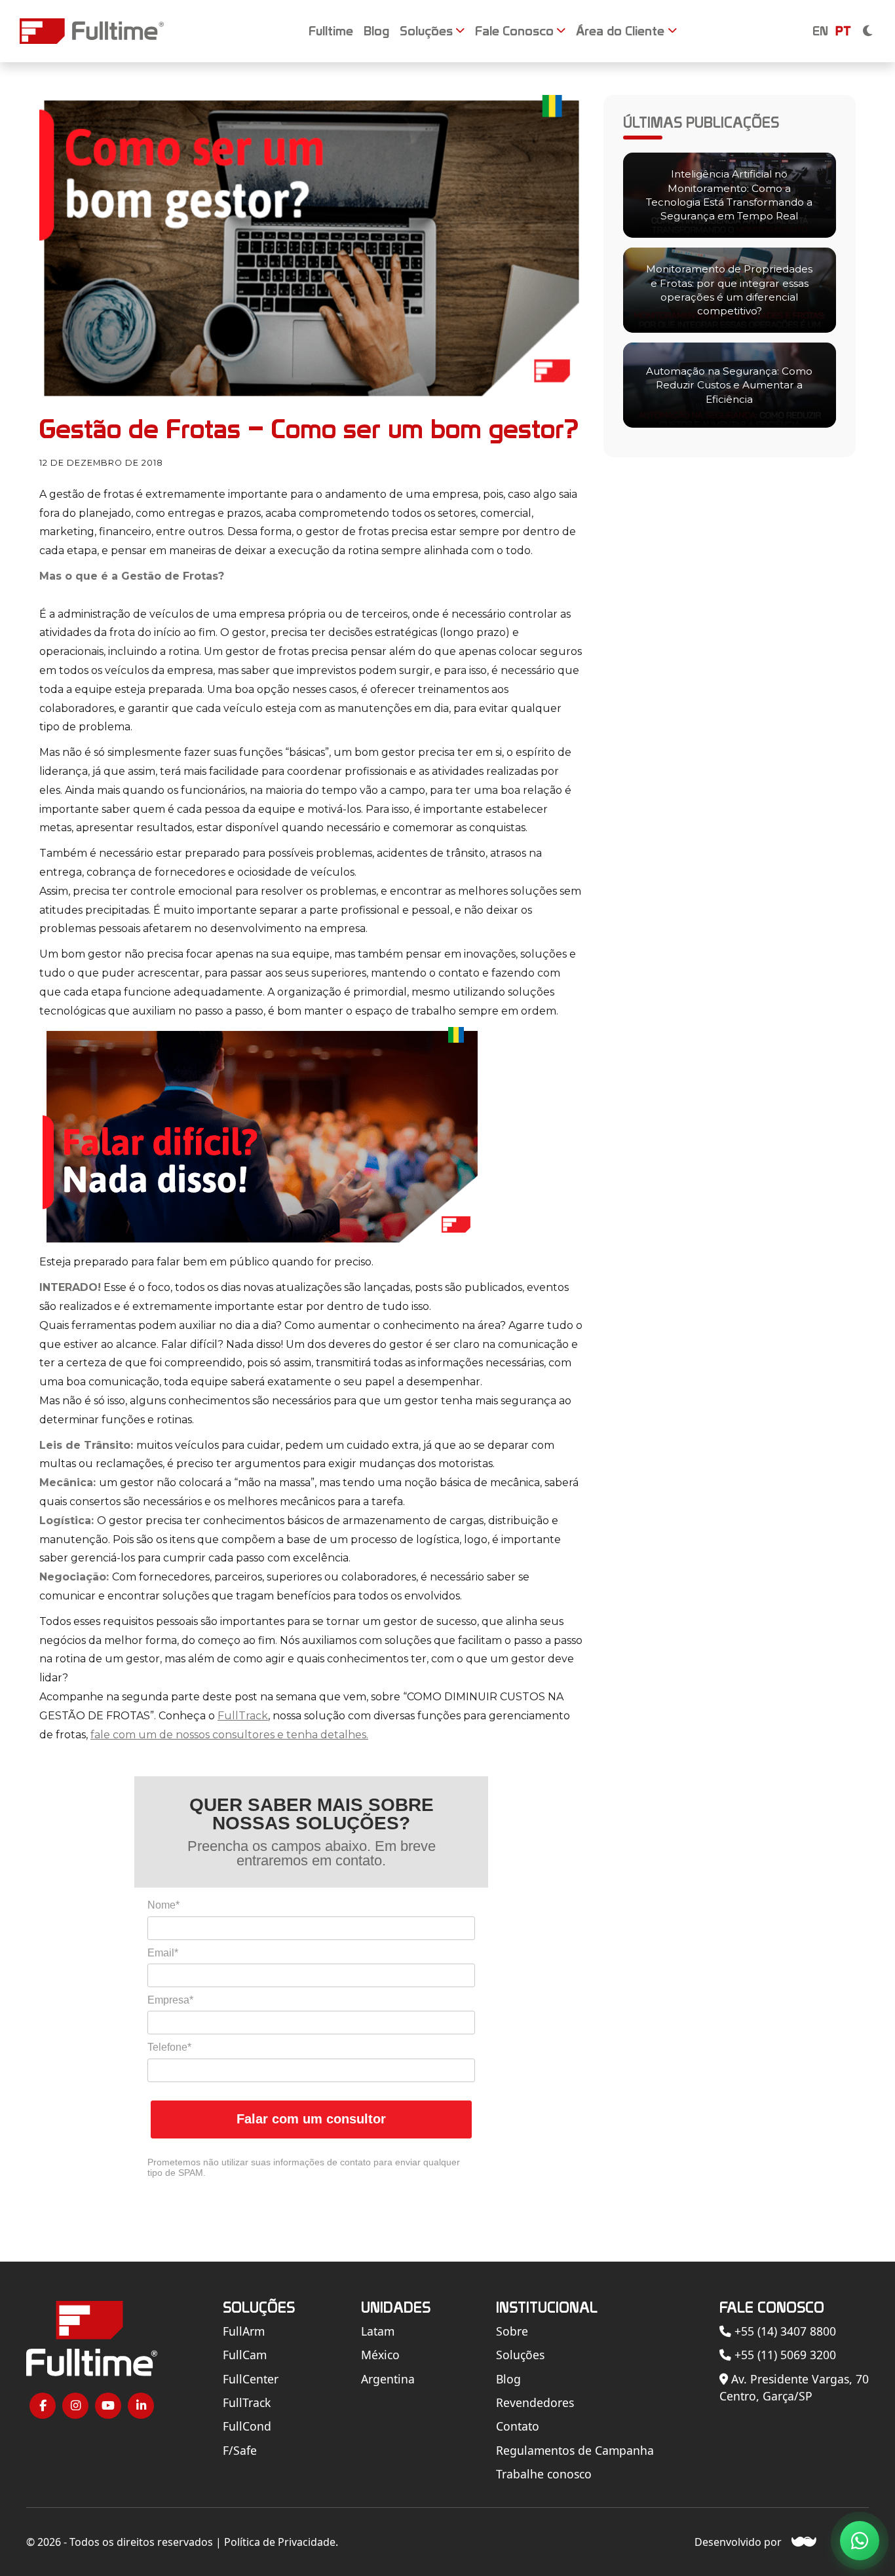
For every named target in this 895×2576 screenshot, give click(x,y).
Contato (518, 2426)
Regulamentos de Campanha (575, 2450)
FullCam (245, 2355)
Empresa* (170, 2000)
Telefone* (169, 2047)
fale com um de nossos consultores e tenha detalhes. (229, 1735)
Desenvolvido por (738, 2542)
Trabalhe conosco (544, 2474)
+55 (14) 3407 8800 (784, 2331)
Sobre (512, 2331)
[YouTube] (108, 2406)
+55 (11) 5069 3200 (784, 2355)
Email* (163, 1953)
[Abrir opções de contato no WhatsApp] (860, 2541)
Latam (378, 2331)
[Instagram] (75, 2406)
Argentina (388, 2379)
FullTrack (243, 1716)
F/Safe (240, 2450)
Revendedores (535, 2402)
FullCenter (251, 2379)
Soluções (520, 2355)
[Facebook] (43, 2406)
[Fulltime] (92, 31)
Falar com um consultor (311, 2119)
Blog (508, 2379)
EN (820, 31)
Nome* (163, 1905)
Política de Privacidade (280, 2542)
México (380, 2355)
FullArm (244, 2331)
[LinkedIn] (141, 2406)
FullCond (247, 2426)
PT (843, 31)
